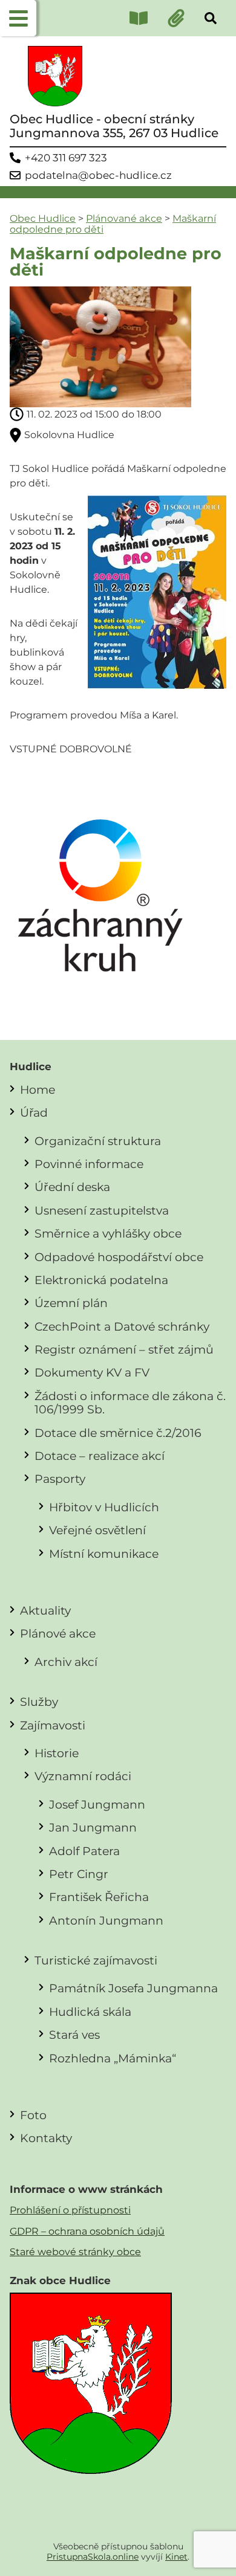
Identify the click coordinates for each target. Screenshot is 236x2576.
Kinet (176, 2557)
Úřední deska (72, 1187)
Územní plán (71, 1303)
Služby (39, 1702)
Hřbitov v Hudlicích (104, 1507)
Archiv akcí (66, 1662)
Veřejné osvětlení (97, 1530)
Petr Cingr (79, 1874)
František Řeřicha (99, 1897)
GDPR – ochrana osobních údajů (87, 2231)
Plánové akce (58, 1633)
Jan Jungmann (93, 1827)
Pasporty (60, 1479)
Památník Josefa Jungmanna (133, 1988)
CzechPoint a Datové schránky (122, 1326)
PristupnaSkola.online (93, 2557)
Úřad (34, 1112)
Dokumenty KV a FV (92, 1372)
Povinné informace (89, 1164)
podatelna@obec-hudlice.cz (98, 176)
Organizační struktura (98, 1141)
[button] (18, 18)
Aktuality (45, 1610)
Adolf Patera (84, 1851)
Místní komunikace (104, 1554)
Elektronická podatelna (101, 1280)
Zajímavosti (53, 1725)
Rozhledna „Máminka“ (113, 2058)
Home (38, 1089)
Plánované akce (124, 218)
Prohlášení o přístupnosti (70, 2210)
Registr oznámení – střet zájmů (124, 1349)
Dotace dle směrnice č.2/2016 (118, 1433)
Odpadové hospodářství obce (119, 1257)
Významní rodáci (83, 1776)
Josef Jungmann (97, 1804)
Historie (57, 1753)
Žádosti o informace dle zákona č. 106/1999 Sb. (130, 1403)
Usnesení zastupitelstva (102, 1210)
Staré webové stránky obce (75, 2252)
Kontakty (46, 2138)
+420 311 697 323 (66, 158)
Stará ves (74, 2035)
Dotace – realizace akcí (100, 1456)
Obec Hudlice (43, 218)
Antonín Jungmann (106, 1920)
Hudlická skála (90, 2012)
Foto (33, 2115)
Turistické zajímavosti (96, 1960)
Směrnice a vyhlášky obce (108, 1233)
